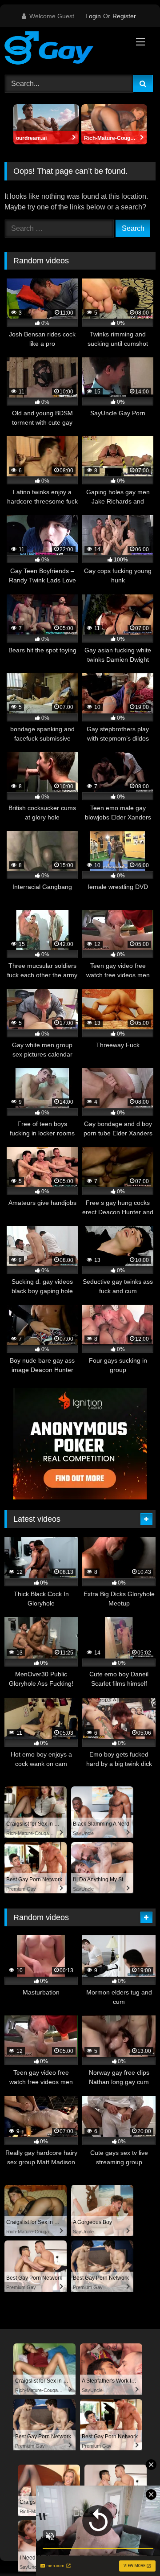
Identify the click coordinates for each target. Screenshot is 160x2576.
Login (93, 16)
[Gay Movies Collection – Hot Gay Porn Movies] (66, 49)
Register (124, 16)
